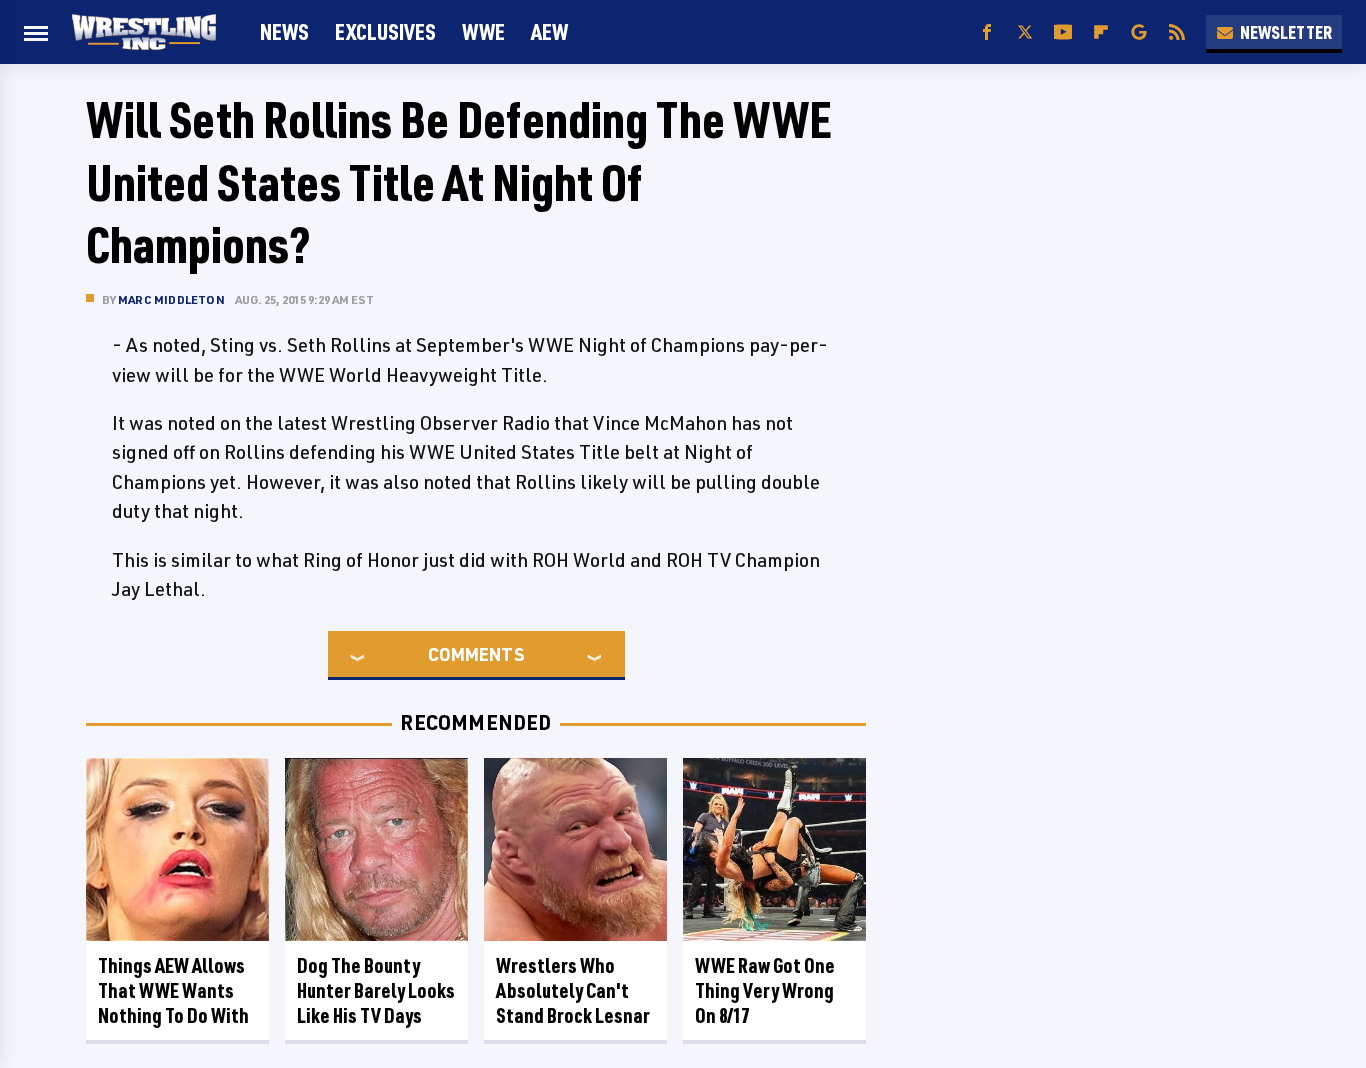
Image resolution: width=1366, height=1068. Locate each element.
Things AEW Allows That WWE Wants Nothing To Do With (173, 990)
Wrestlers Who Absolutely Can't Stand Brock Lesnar (573, 990)
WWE (483, 31)
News (284, 31)
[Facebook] (987, 32)
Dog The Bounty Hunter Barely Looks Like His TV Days (376, 990)
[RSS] (1177, 32)
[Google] (1139, 32)
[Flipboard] (1101, 32)
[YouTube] (1063, 32)
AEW (549, 31)
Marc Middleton (171, 299)
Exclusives (385, 31)
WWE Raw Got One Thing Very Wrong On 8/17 (765, 990)
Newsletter (1286, 32)
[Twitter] (1025, 32)
